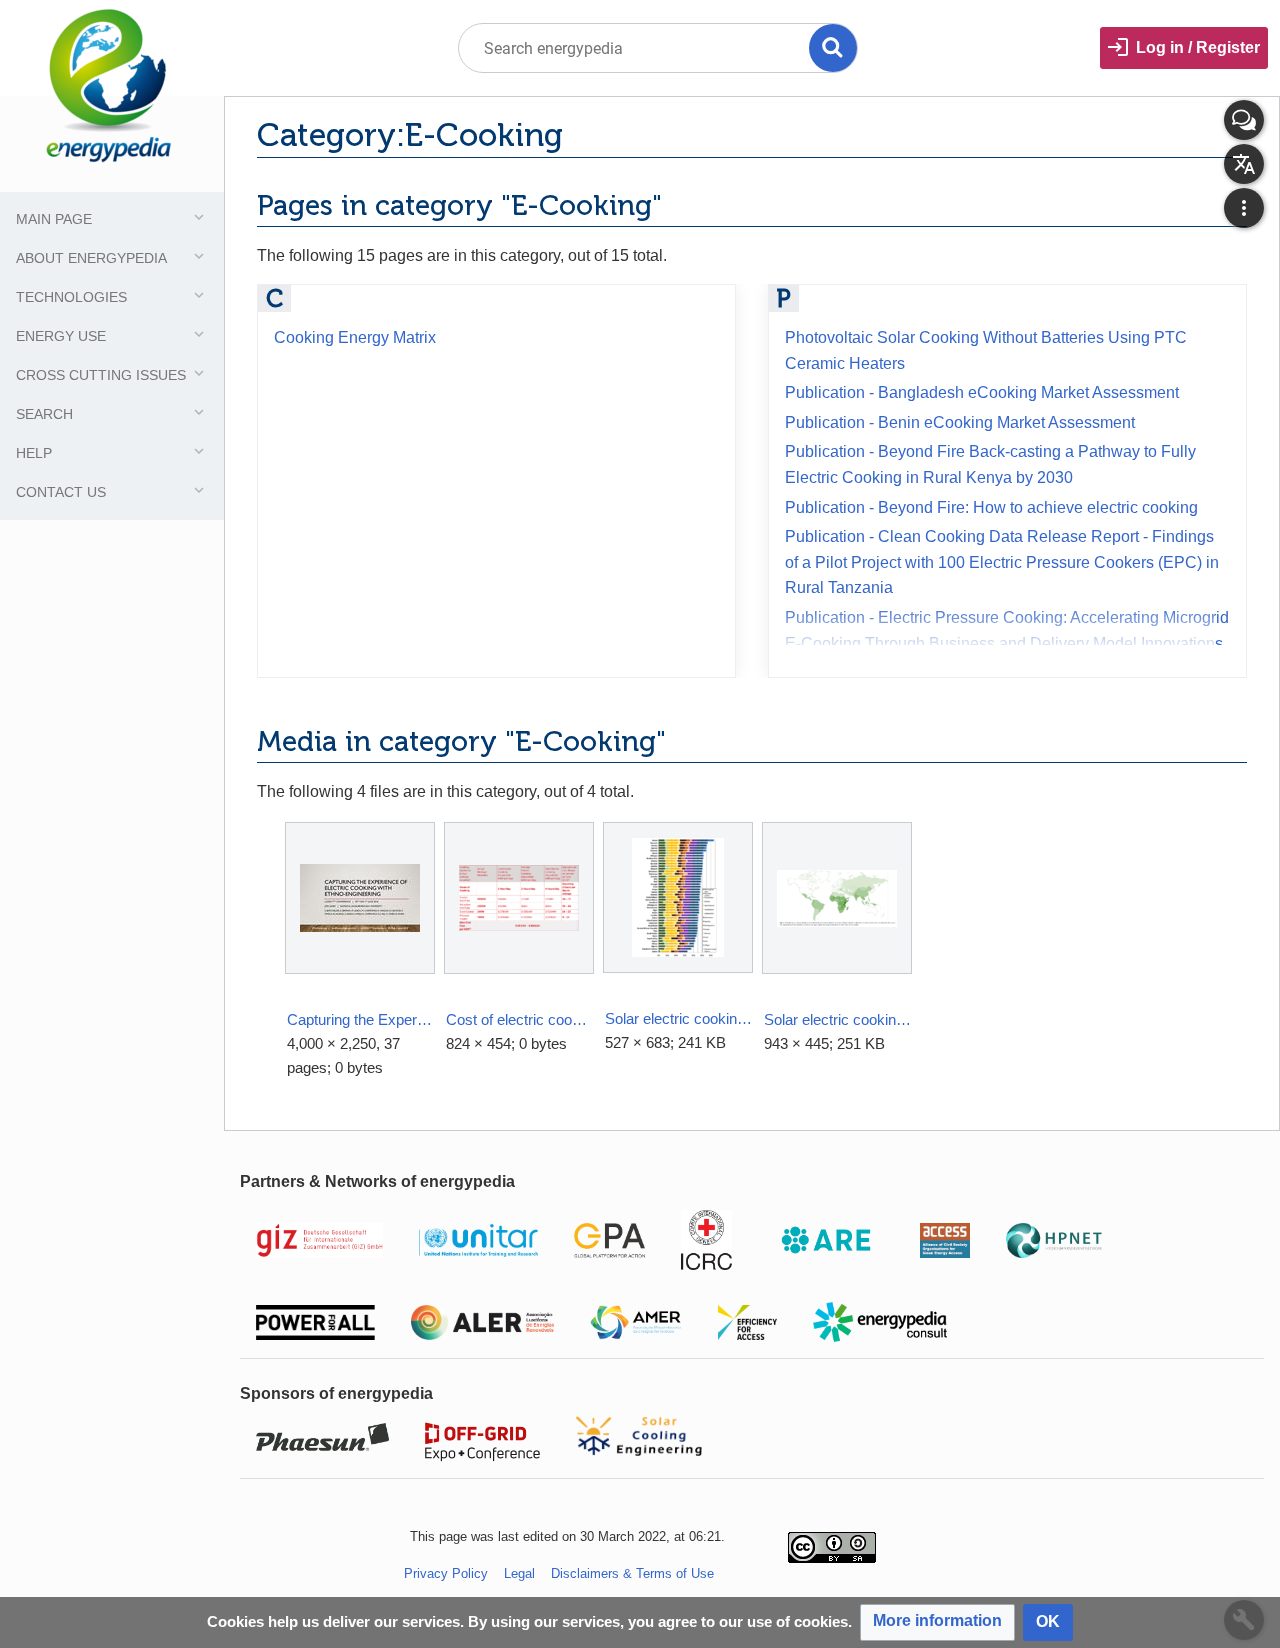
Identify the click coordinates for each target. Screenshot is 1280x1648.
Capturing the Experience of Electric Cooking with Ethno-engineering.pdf (360, 1019)
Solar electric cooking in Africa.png (837, 1019)
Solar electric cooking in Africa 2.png (678, 1018)
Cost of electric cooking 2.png (519, 1019)
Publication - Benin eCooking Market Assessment (960, 422)
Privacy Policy (446, 1573)
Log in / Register (1198, 47)
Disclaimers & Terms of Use (632, 1573)
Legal (519, 1573)
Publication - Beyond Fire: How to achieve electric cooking (991, 507)
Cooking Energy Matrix (355, 337)
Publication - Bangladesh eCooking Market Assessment (982, 392)
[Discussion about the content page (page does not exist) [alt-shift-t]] (1244, 120)
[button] (937, 1622)
